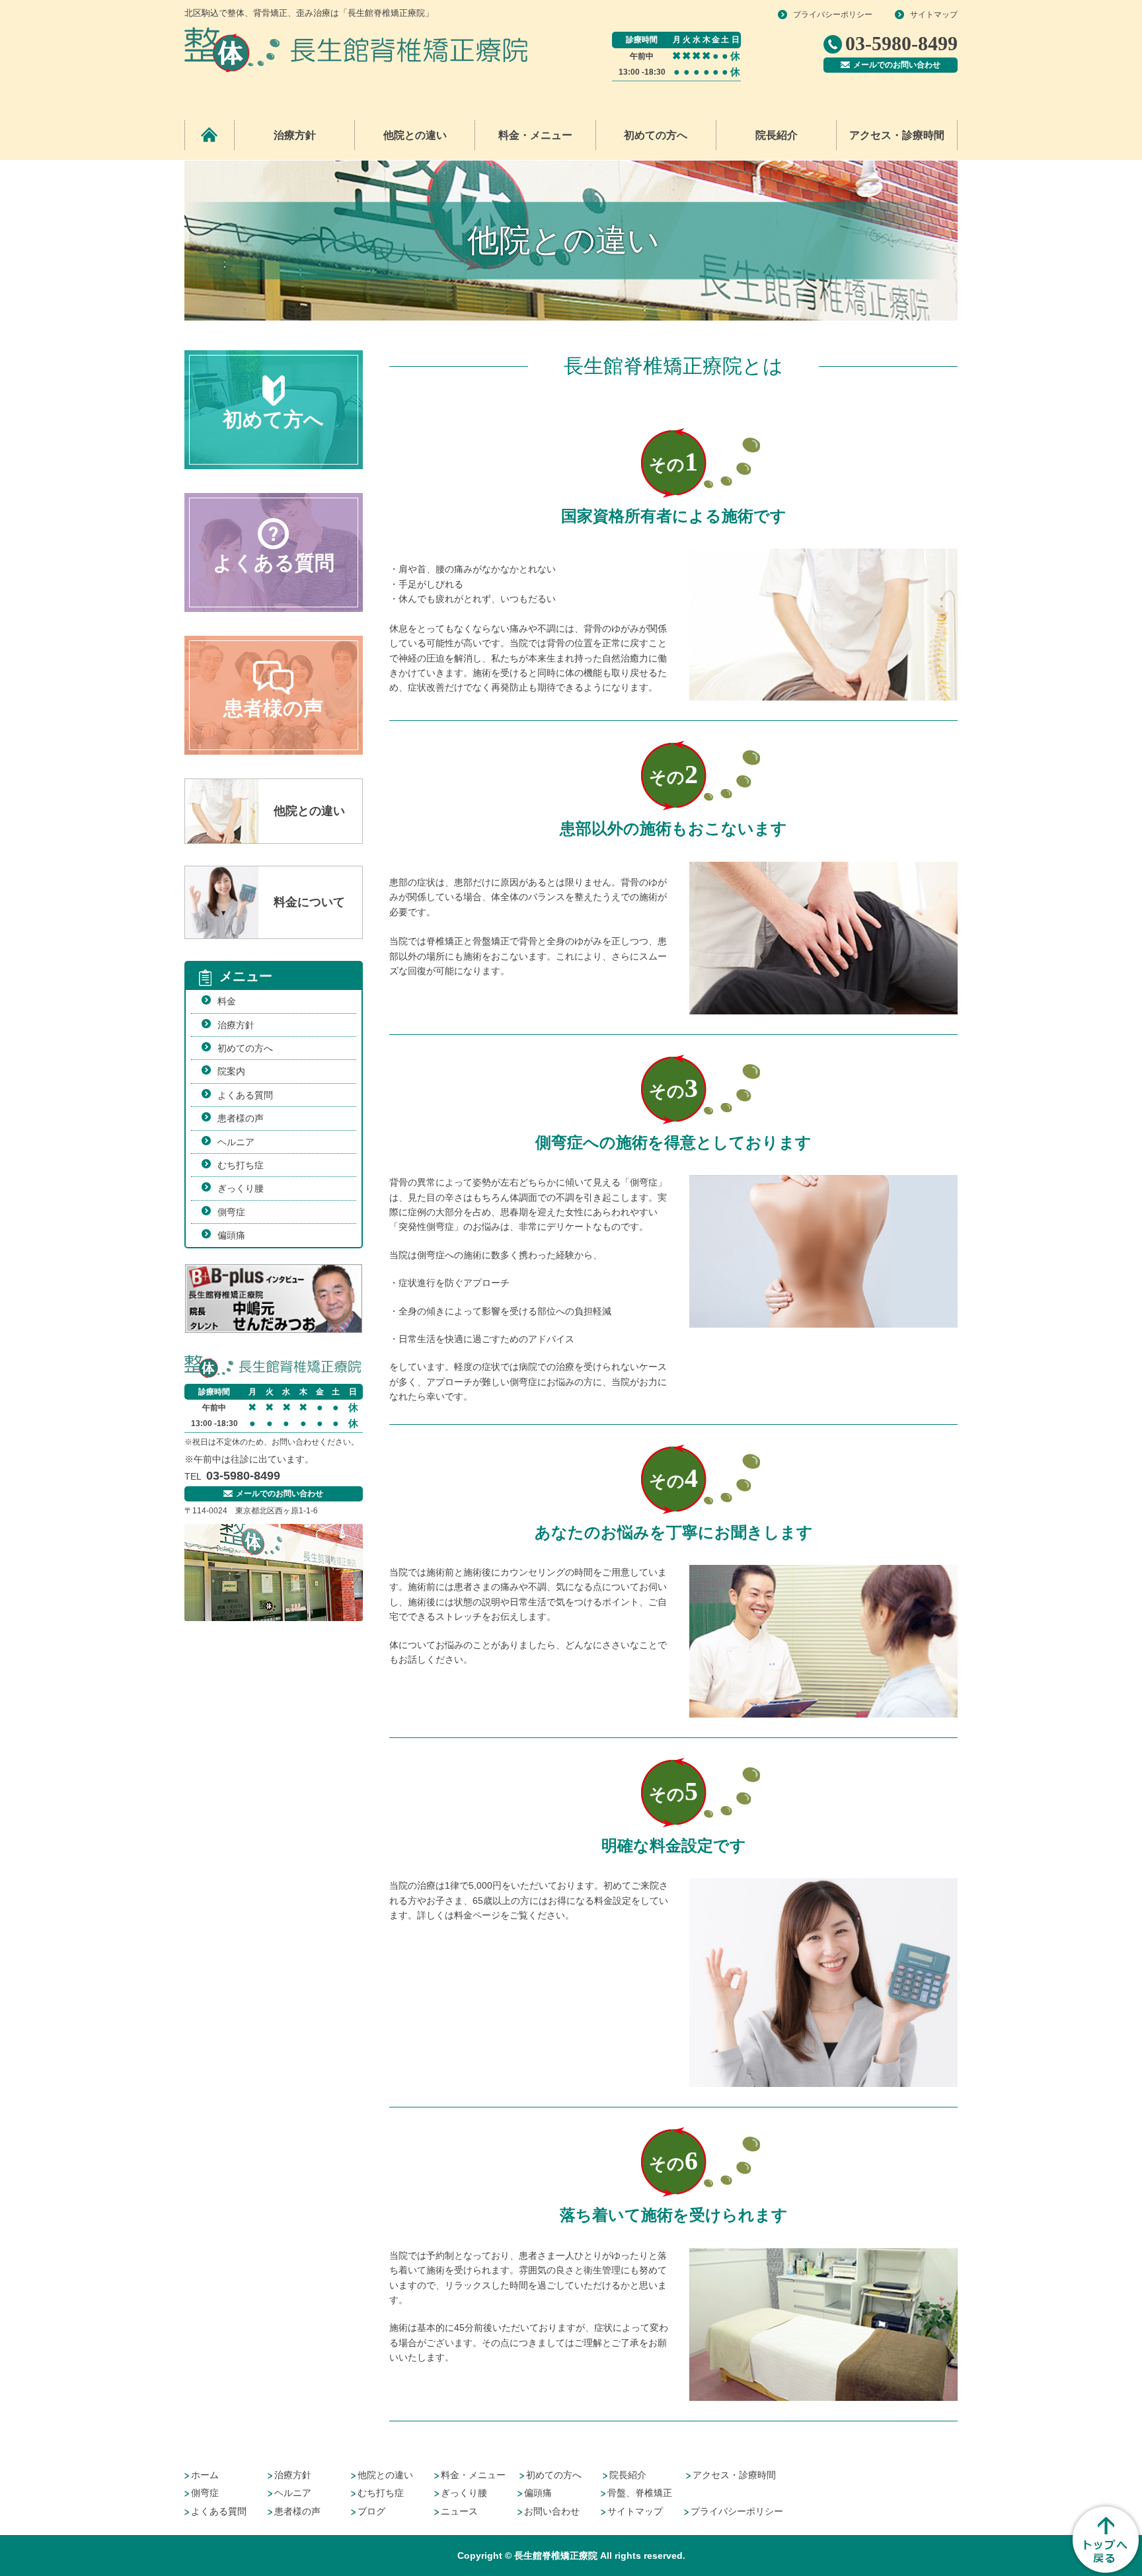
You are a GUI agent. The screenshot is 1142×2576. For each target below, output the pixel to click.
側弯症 (231, 1212)
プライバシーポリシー (833, 15)
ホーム (205, 2475)
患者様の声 (241, 1118)
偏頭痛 (231, 1235)
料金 (227, 1001)
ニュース (459, 2511)
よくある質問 (245, 1095)
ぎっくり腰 (241, 1188)
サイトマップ (934, 15)
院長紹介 (777, 135)
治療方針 (295, 135)
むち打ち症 (241, 1165)
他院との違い (415, 135)
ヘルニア (236, 1142)
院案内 (231, 1071)
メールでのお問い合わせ (897, 65)
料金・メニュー (473, 2475)
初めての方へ (656, 135)
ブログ (371, 2511)
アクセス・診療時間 (897, 135)
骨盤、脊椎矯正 (640, 2493)
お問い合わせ (552, 2511)
